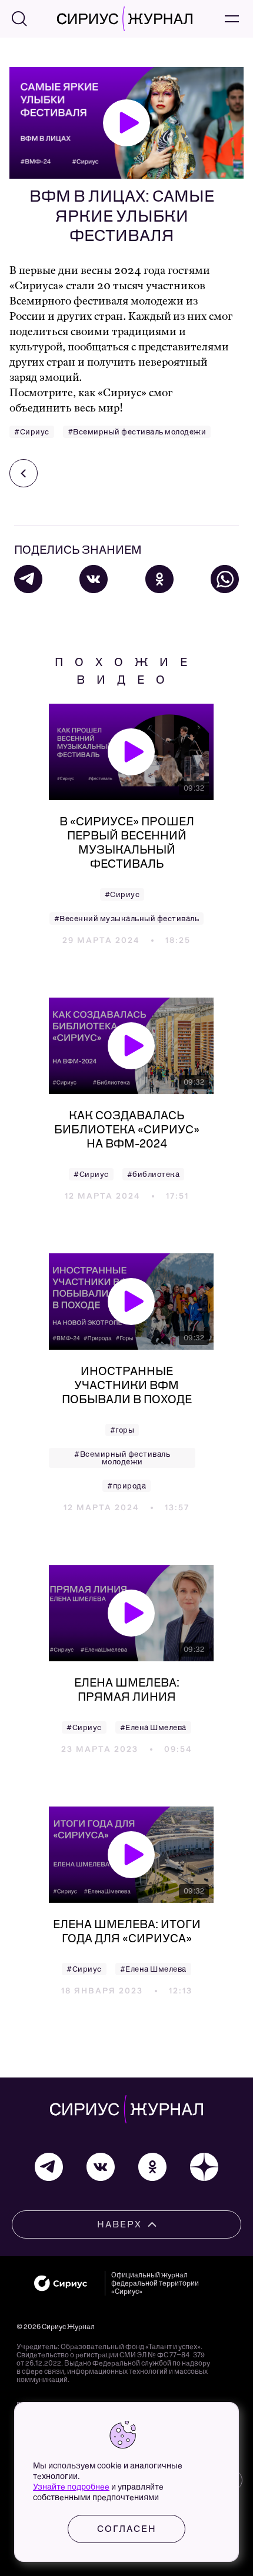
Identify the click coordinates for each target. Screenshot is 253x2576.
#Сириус (32, 432)
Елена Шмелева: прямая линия (127, 1690)
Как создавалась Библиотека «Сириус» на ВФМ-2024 (127, 1129)
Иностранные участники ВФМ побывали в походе (127, 1385)
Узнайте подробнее (71, 2487)
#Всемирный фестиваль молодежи (137, 432)
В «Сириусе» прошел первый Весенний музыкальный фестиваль (127, 842)
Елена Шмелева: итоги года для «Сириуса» (127, 1931)
